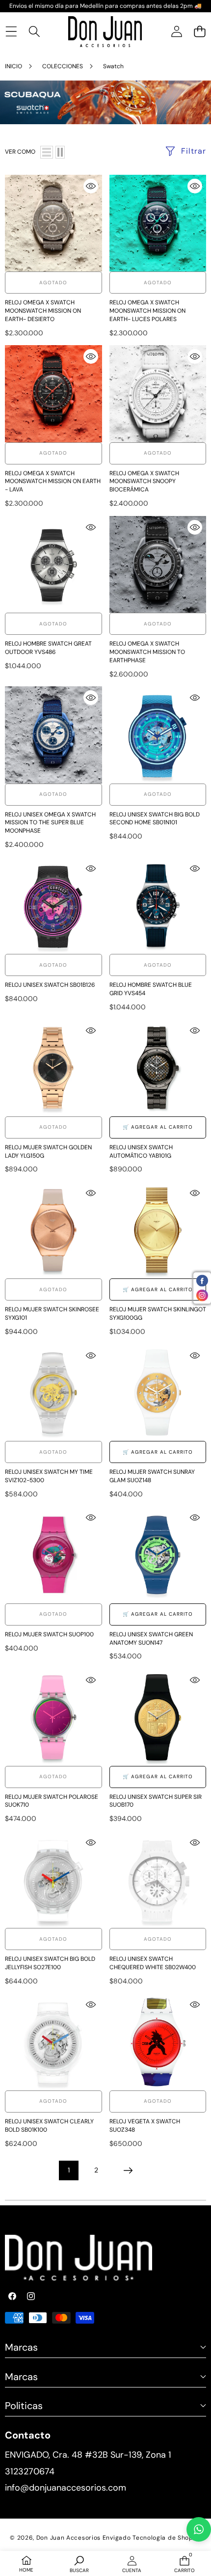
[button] (199, 32)
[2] (60, 152)
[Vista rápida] (91, 186)
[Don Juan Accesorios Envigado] (105, 32)
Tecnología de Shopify (167, 2538)
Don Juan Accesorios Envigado (84, 2538)
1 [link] (69, 2170)
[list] (47, 152)
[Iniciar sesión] (176, 32)
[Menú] (11, 32)
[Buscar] (34, 32)
